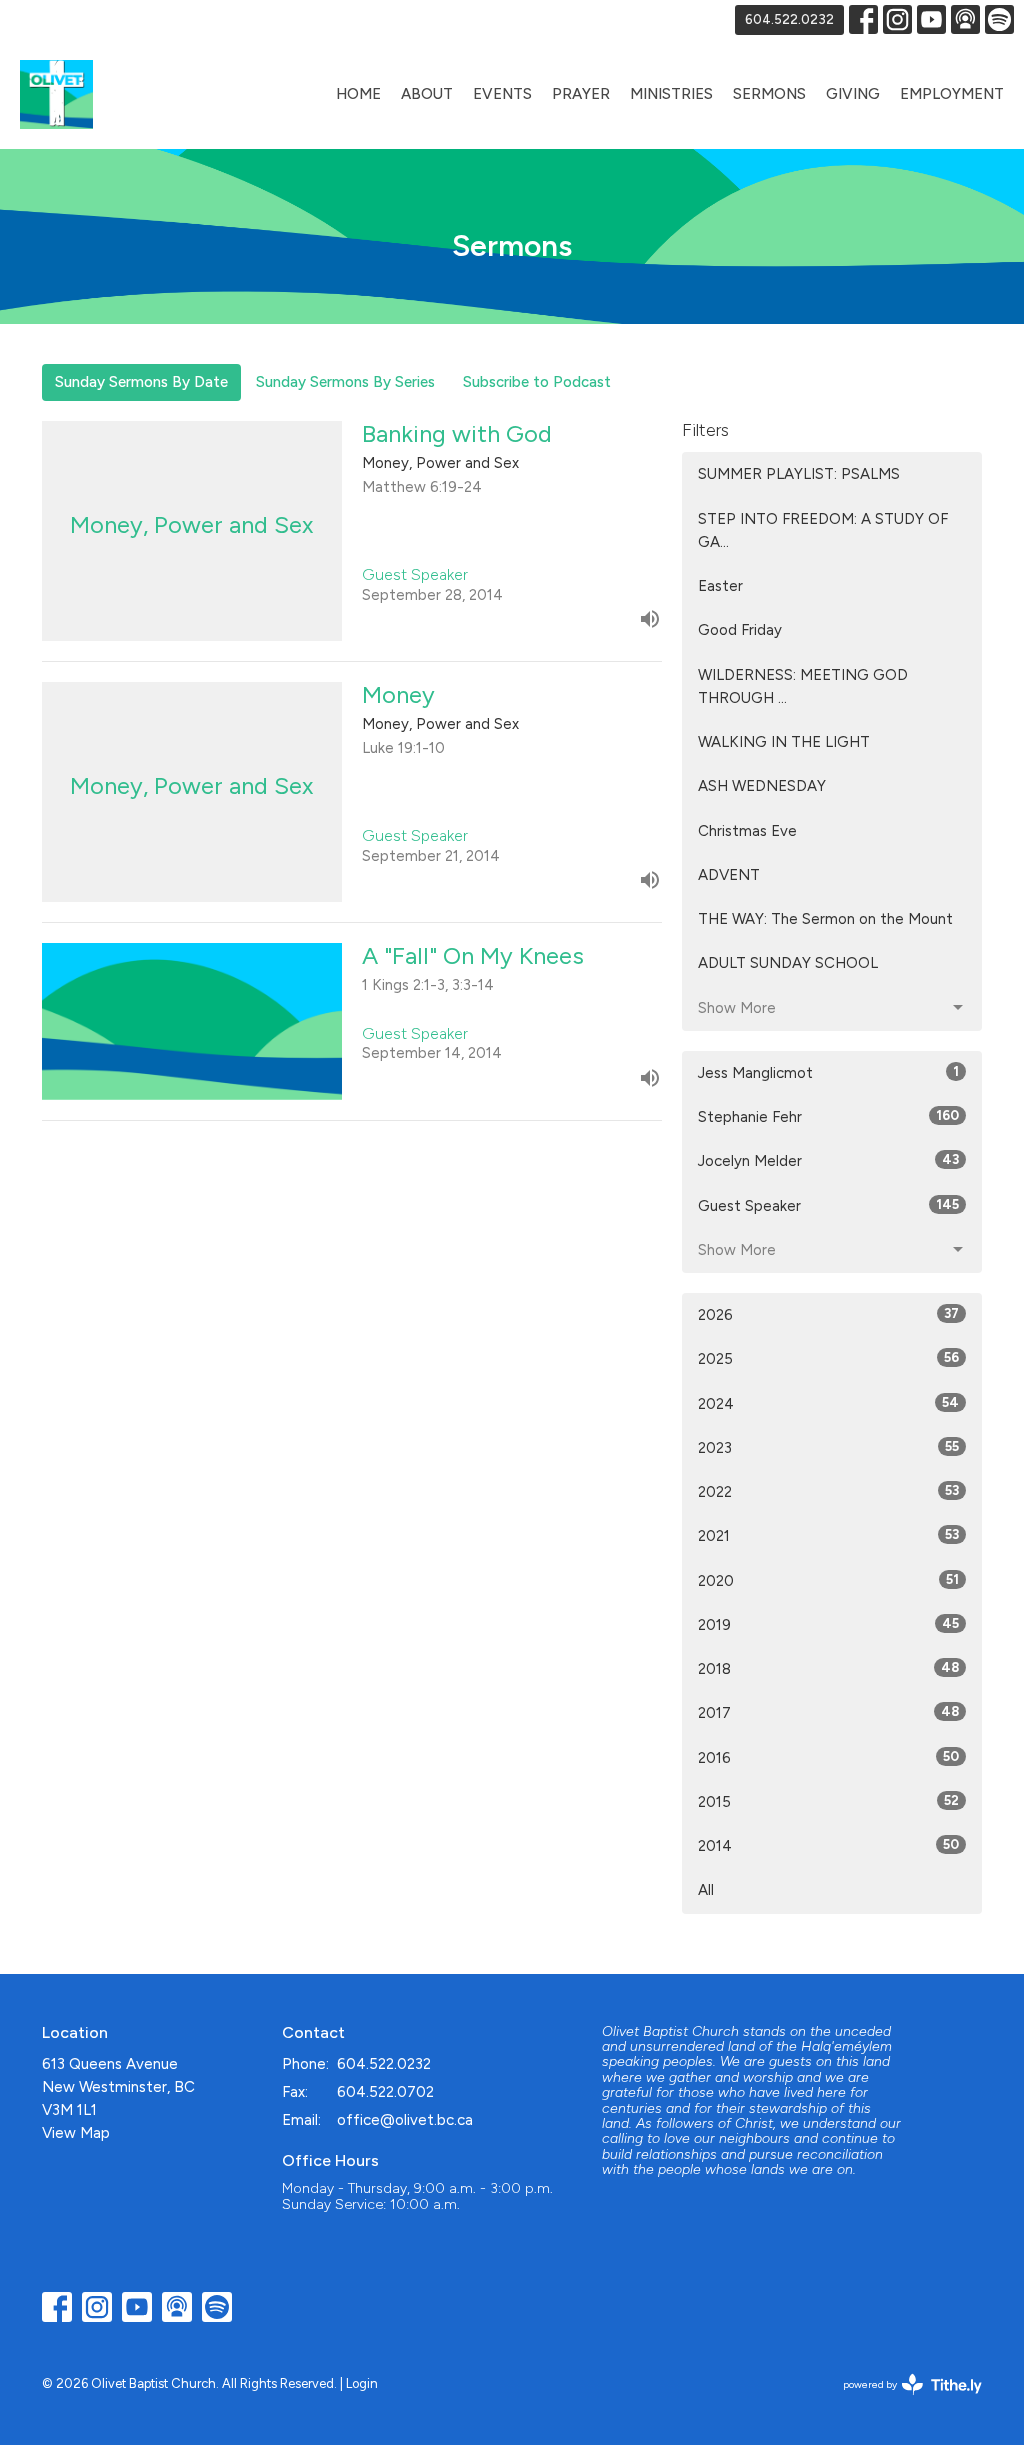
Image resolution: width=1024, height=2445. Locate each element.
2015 (828, 1802)
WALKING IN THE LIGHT (784, 742)
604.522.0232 (789, 19)
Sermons (769, 94)
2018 (828, 1669)
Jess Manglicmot (828, 1073)
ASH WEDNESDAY (762, 786)
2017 (828, 1713)
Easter (720, 586)
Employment (952, 94)
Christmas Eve (747, 831)
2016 (828, 1758)
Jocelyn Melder (828, 1161)
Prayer (581, 94)
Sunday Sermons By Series (345, 382)
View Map (76, 2133)
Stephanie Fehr (828, 1117)
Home (358, 94)
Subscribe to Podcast (537, 382)
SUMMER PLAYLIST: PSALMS (799, 474)
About (427, 94)
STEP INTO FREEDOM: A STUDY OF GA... (823, 530)
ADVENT (729, 875)
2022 (828, 1492)
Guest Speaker (828, 1206)
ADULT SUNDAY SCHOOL (788, 963)
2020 (828, 1581)
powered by (902, 2401)
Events (502, 94)
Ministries (671, 94)
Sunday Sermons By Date (141, 382)
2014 (828, 1846)
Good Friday (740, 630)
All (706, 1890)
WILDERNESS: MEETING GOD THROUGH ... (803, 686)
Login (362, 2383)
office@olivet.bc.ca (405, 2120)
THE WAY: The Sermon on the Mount (825, 919)
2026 (828, 1315)
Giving (853, 94)
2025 (828, 1359)
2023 (828, 1448)
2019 (828, 1625)
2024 (828, 1404)
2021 (828, 1536)
